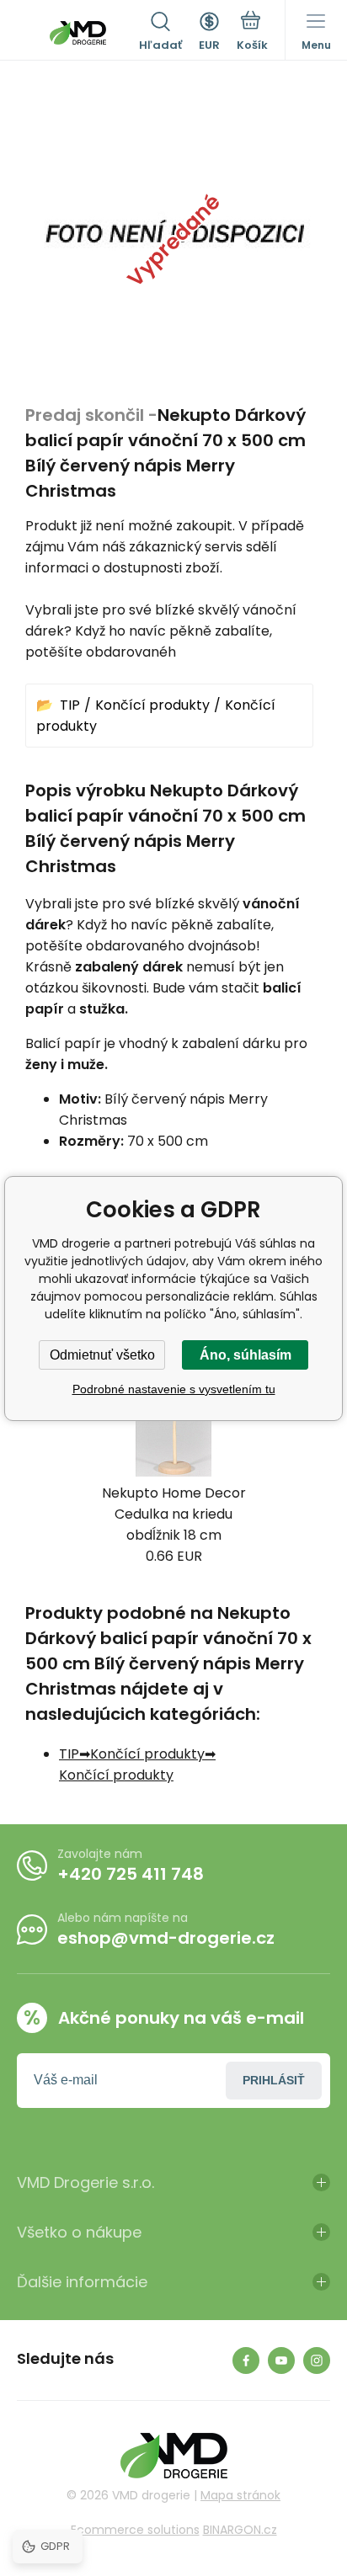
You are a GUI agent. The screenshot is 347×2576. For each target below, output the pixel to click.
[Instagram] (317, 2360)
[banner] (78, 33)
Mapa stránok (240, 2495)
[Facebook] (246, 2360)
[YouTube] (281, 2360)
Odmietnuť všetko (102, 1355)
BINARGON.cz (240, 2530)
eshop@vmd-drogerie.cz (166, 1938)
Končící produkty (152, 705)
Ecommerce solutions (135, 2530)
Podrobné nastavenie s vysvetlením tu (174, 1389)
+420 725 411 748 (131, 1874)
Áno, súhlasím (246, 1355)
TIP (70, 705)
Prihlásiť (274, 2080)
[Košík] (252, 33)
